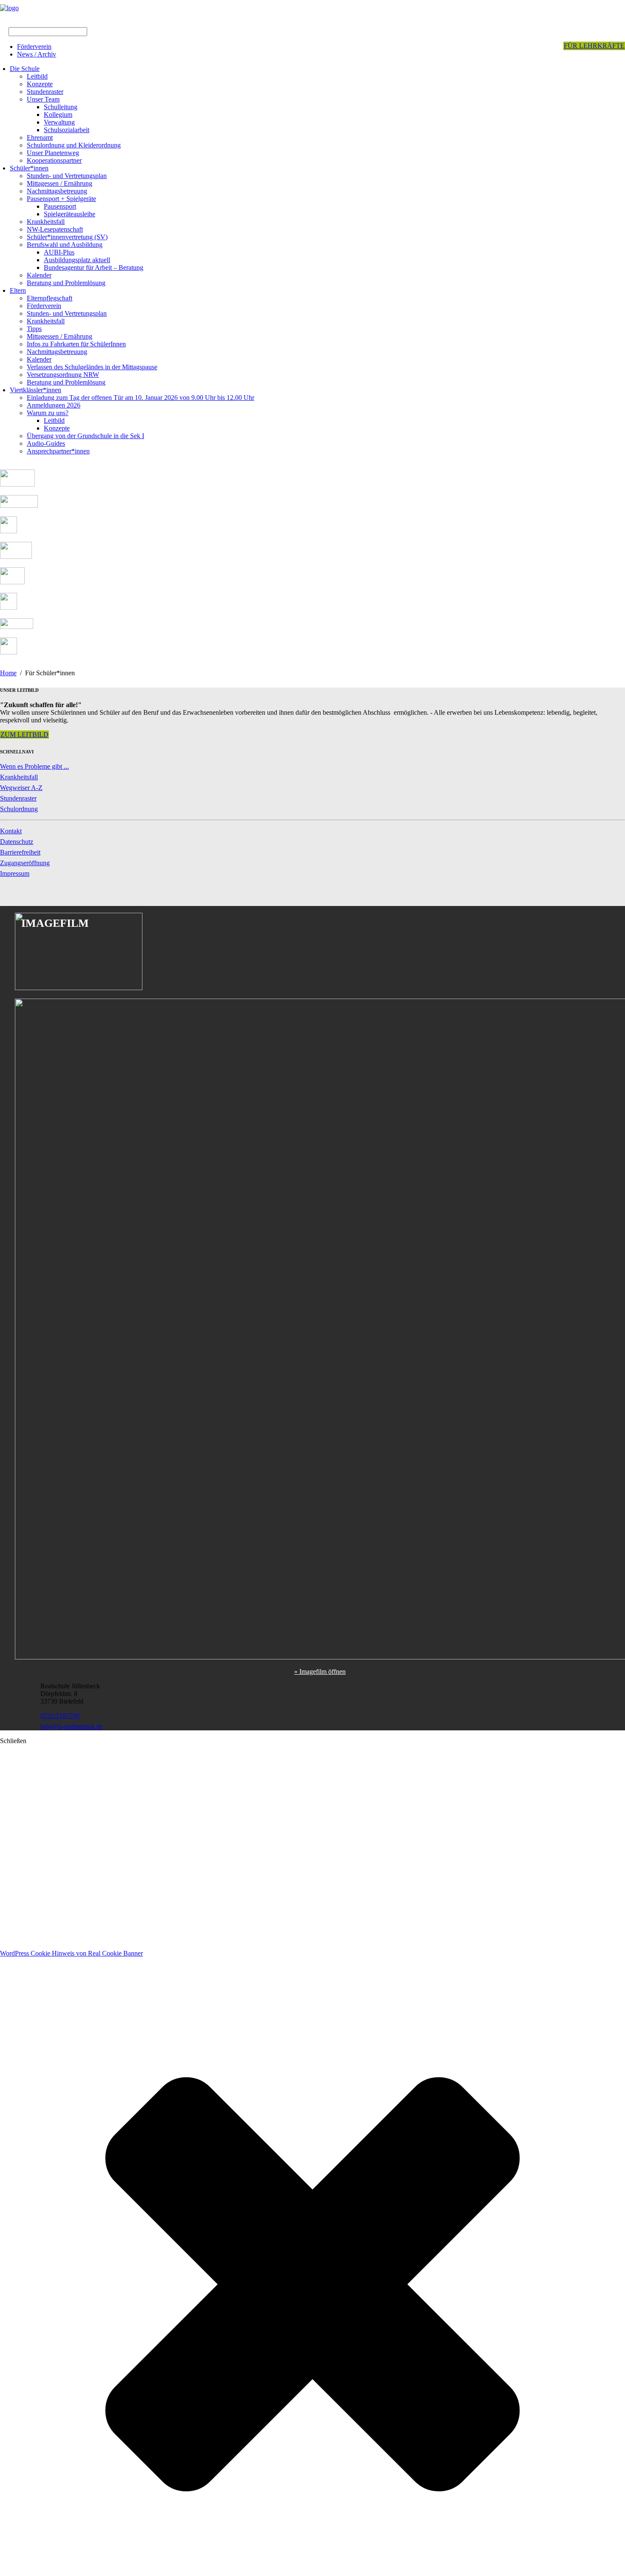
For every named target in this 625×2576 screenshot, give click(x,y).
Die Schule (25, 69)
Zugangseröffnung (25, 863)
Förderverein (34, 47)
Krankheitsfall (46, 222)
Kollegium (58, 115)
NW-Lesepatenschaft (55, 229)
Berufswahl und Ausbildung (65, 245)
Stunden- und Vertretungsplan (67, 176)
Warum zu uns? (48, 413)
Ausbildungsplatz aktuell (77, 260)
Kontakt (11, 831)
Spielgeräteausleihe (70, 214)
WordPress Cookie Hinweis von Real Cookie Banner (71, 1953)
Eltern (18, 290)
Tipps (34, 329)
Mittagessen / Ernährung (60, 183)
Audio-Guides (46, 443)
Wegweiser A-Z (21, 788)
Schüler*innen (29, 168)
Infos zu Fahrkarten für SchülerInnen (76, 344)
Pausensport (60, 206)
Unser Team (43, 99)
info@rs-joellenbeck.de (72, 1726)
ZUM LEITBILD (24, 735)
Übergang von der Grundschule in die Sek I (85, 436)
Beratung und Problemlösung (66, 283)
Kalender (39, 275)
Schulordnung (19, 809)
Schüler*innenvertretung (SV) (67, 237)
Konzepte (40, 84)
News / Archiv (37, 54)
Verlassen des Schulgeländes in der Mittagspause (92, 367)
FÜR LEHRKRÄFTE (594, 46)
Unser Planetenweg (53, 153)
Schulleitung (61, 107)
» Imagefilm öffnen (320, 1672)
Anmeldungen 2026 (54, 405)
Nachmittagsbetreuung (57, 191)
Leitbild (37, 76)
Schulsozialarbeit (67, 130)
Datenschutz (17, 842)
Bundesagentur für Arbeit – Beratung (94, 268)
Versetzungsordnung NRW (63, 375)
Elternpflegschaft (50, 298)
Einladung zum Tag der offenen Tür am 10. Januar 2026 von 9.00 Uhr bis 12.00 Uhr (141, 398)
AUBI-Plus (59, 252)
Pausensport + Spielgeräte (61, 199)
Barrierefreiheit (20, 852)
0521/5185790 (60, 1716)
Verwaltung (59, 122)
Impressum (15, 873)
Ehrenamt (40, 137)
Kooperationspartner (54, 160)
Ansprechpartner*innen (58, 451)
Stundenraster (45, 92)
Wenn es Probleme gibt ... (34, 766)
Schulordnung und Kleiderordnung (74, 145)
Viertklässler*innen (36, 390)
